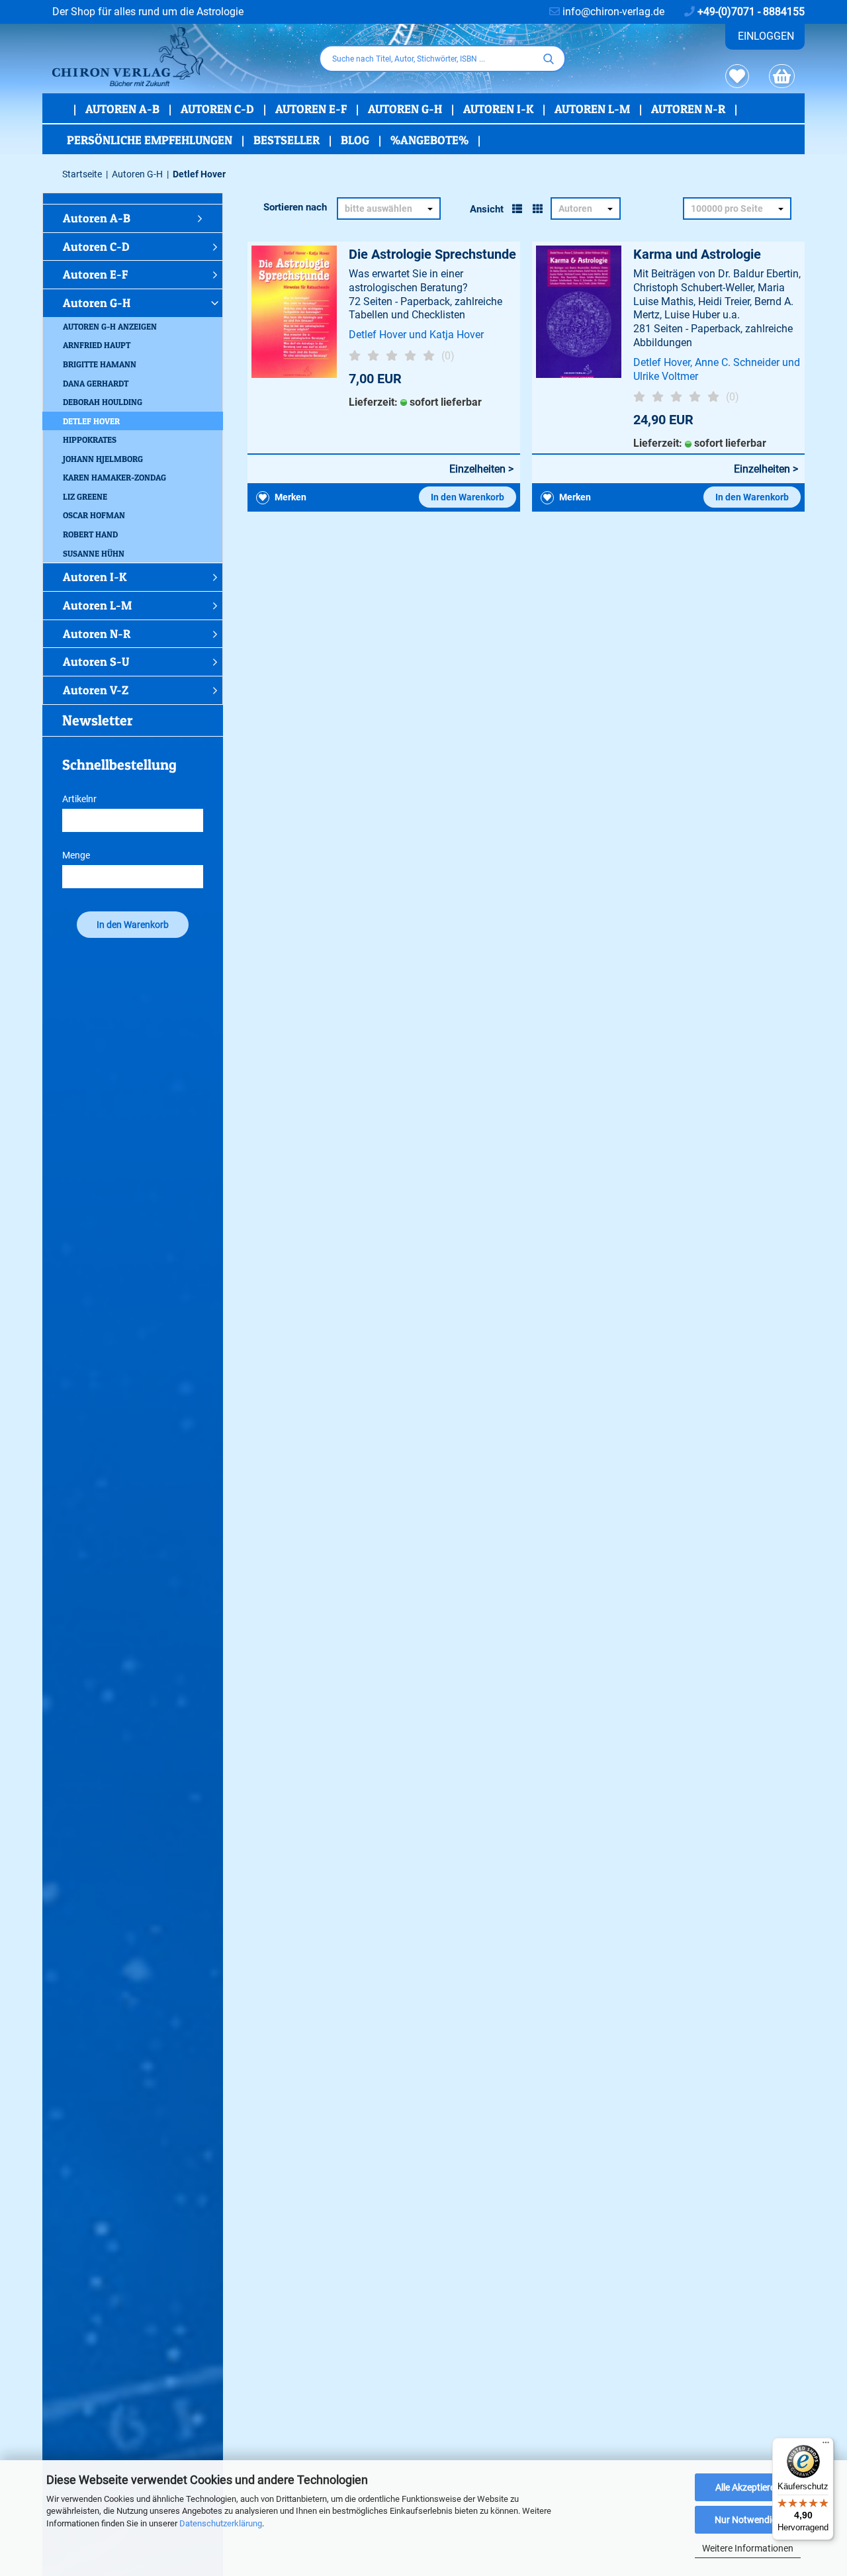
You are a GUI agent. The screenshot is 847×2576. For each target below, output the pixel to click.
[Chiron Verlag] (176, 57)
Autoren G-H (406, 109)
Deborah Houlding (103, 402)
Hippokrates (90, 439)
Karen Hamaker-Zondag (114, 477)
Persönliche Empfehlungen (151, 140)
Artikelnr (79, 799)
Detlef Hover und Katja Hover (416, 335)
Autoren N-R (690, 109)
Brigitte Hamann (100, 364)
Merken (290, 497)
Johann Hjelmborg (103, 459)
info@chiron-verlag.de (612, 12)
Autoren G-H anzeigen (110, 326)
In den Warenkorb (468, 497)
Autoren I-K (500, 109)
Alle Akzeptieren (748, 2487)
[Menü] (826, 2446)
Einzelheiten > (481, 469)
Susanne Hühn (94, 553)
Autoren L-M (594, 109)
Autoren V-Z (96, 690)
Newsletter (98, 720)
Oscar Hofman (94, 515)
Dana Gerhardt (96, 383)
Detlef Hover (91, 421)
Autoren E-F (312, 109)
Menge (76, 855)
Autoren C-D (219, 109)
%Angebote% (431, 140)
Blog (356, 140)
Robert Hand (90, 534)
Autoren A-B (124, 109)
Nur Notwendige (748, 2520)
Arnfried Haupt (97, 345)
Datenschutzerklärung (221, 2523)
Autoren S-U (96, 662)
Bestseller (288, 140)
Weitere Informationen (748, 2548)
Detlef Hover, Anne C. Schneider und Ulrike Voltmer (717, 369)
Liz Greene (85, 496)
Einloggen (766, 36)
